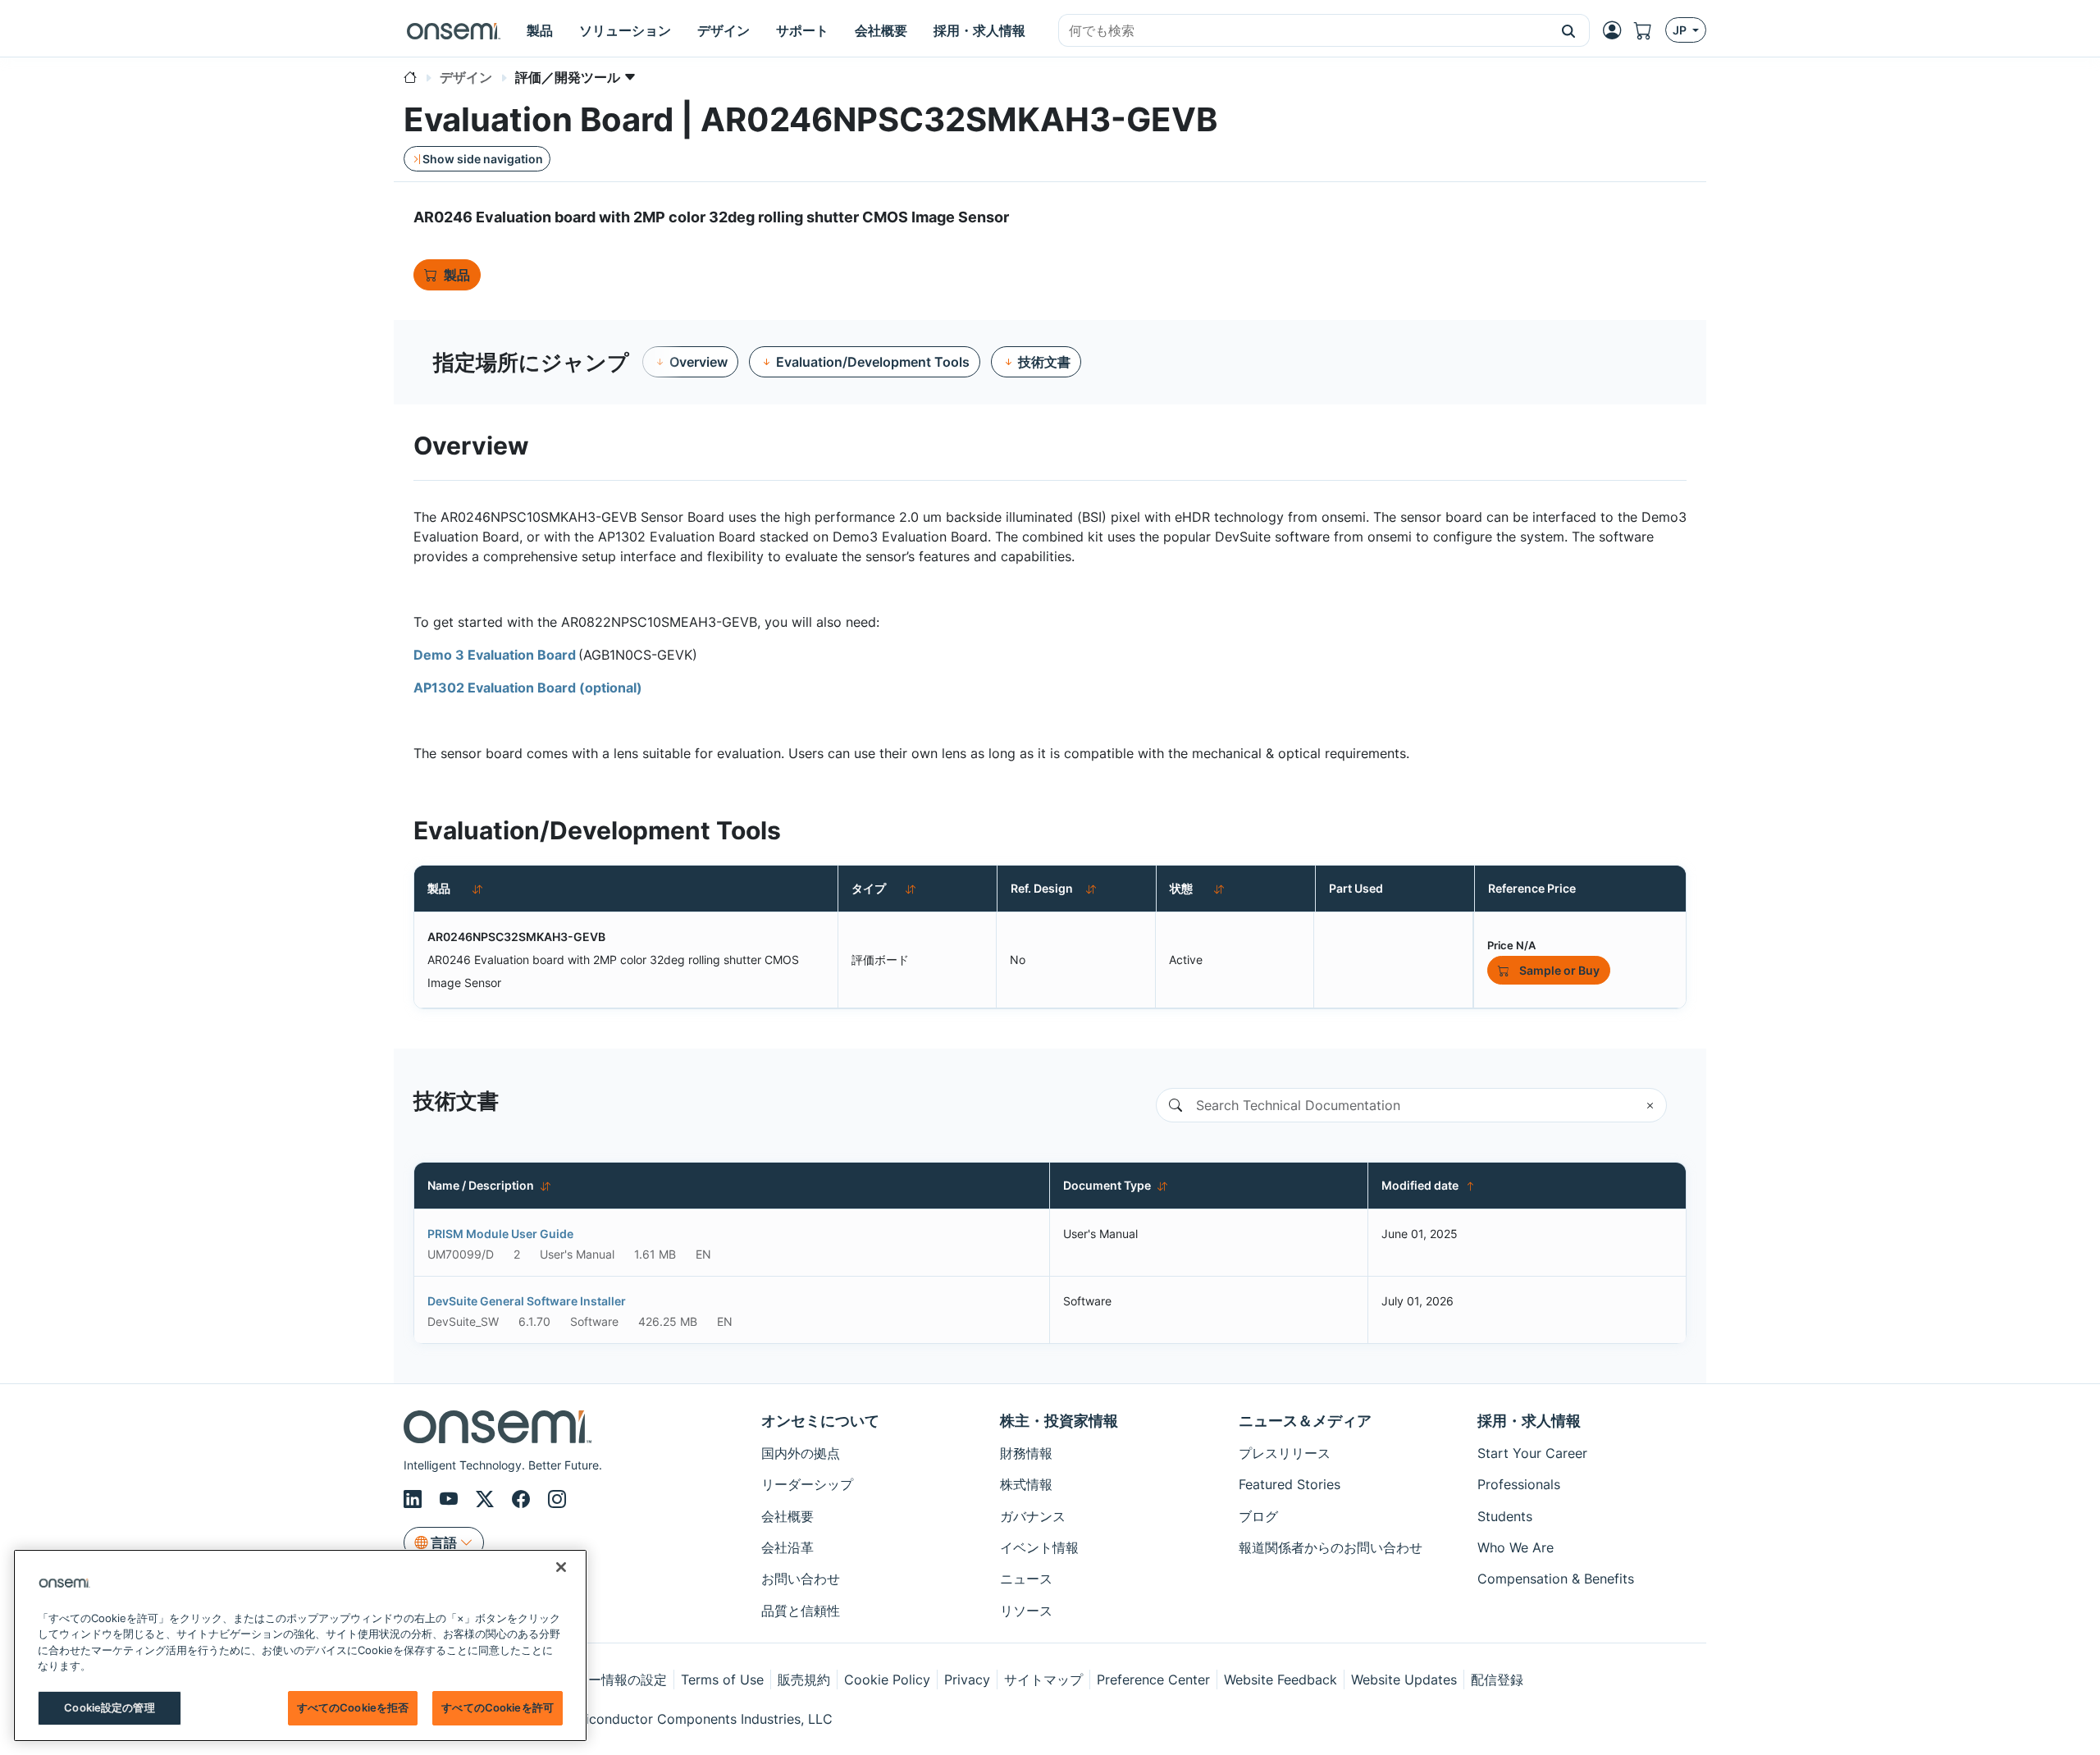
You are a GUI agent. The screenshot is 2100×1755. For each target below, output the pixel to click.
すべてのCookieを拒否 (353, 1707)
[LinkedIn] (415, 1500)
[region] (300, 1645)
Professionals (1519, 1484)
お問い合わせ (801, 1579)
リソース (1026, 1611)
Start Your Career (1532, 1453)
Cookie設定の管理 (109, 1707)
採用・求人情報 (1529, 1421)
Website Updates (1404, 1680)
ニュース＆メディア (1305, 1421)
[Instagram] (557, 1500)
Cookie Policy (887, 1680)
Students (1505, 1516)
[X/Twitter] (487, 1500)
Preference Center (1153, 1680)
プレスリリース (1285, 1453)
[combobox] (1303, 31)
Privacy (967, 1680)
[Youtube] (451, 1500)
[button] (1569, 30)
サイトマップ (1043, 1680)
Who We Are (1516, 1547)
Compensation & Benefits (1556, 1579)
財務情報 (1026, 1453)
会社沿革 (787, 1547)
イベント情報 (1039, 1547)
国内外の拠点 (801, 1453)
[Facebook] (523, 1500)
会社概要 (787, 1516)
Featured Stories (1290, 1484)
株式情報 (1026, 1484)
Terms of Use (722, 1680)
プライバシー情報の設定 (595, 1680)
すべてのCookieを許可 (498, 1707)
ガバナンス (1033, 1516)
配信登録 (1497, 1680)
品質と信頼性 (801, 1611)
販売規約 (804, 1680)
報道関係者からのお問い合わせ (1331, 1547)
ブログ (1258, 1516)
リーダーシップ (807, 1484)
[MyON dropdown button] (1617, 30)
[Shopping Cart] (1650, 30)
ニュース (1026, 1579)
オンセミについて (820, 1421)
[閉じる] (561, 1567)
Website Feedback (1281, 1680)
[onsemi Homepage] (454, 30)
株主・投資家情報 (1059, 1421)
